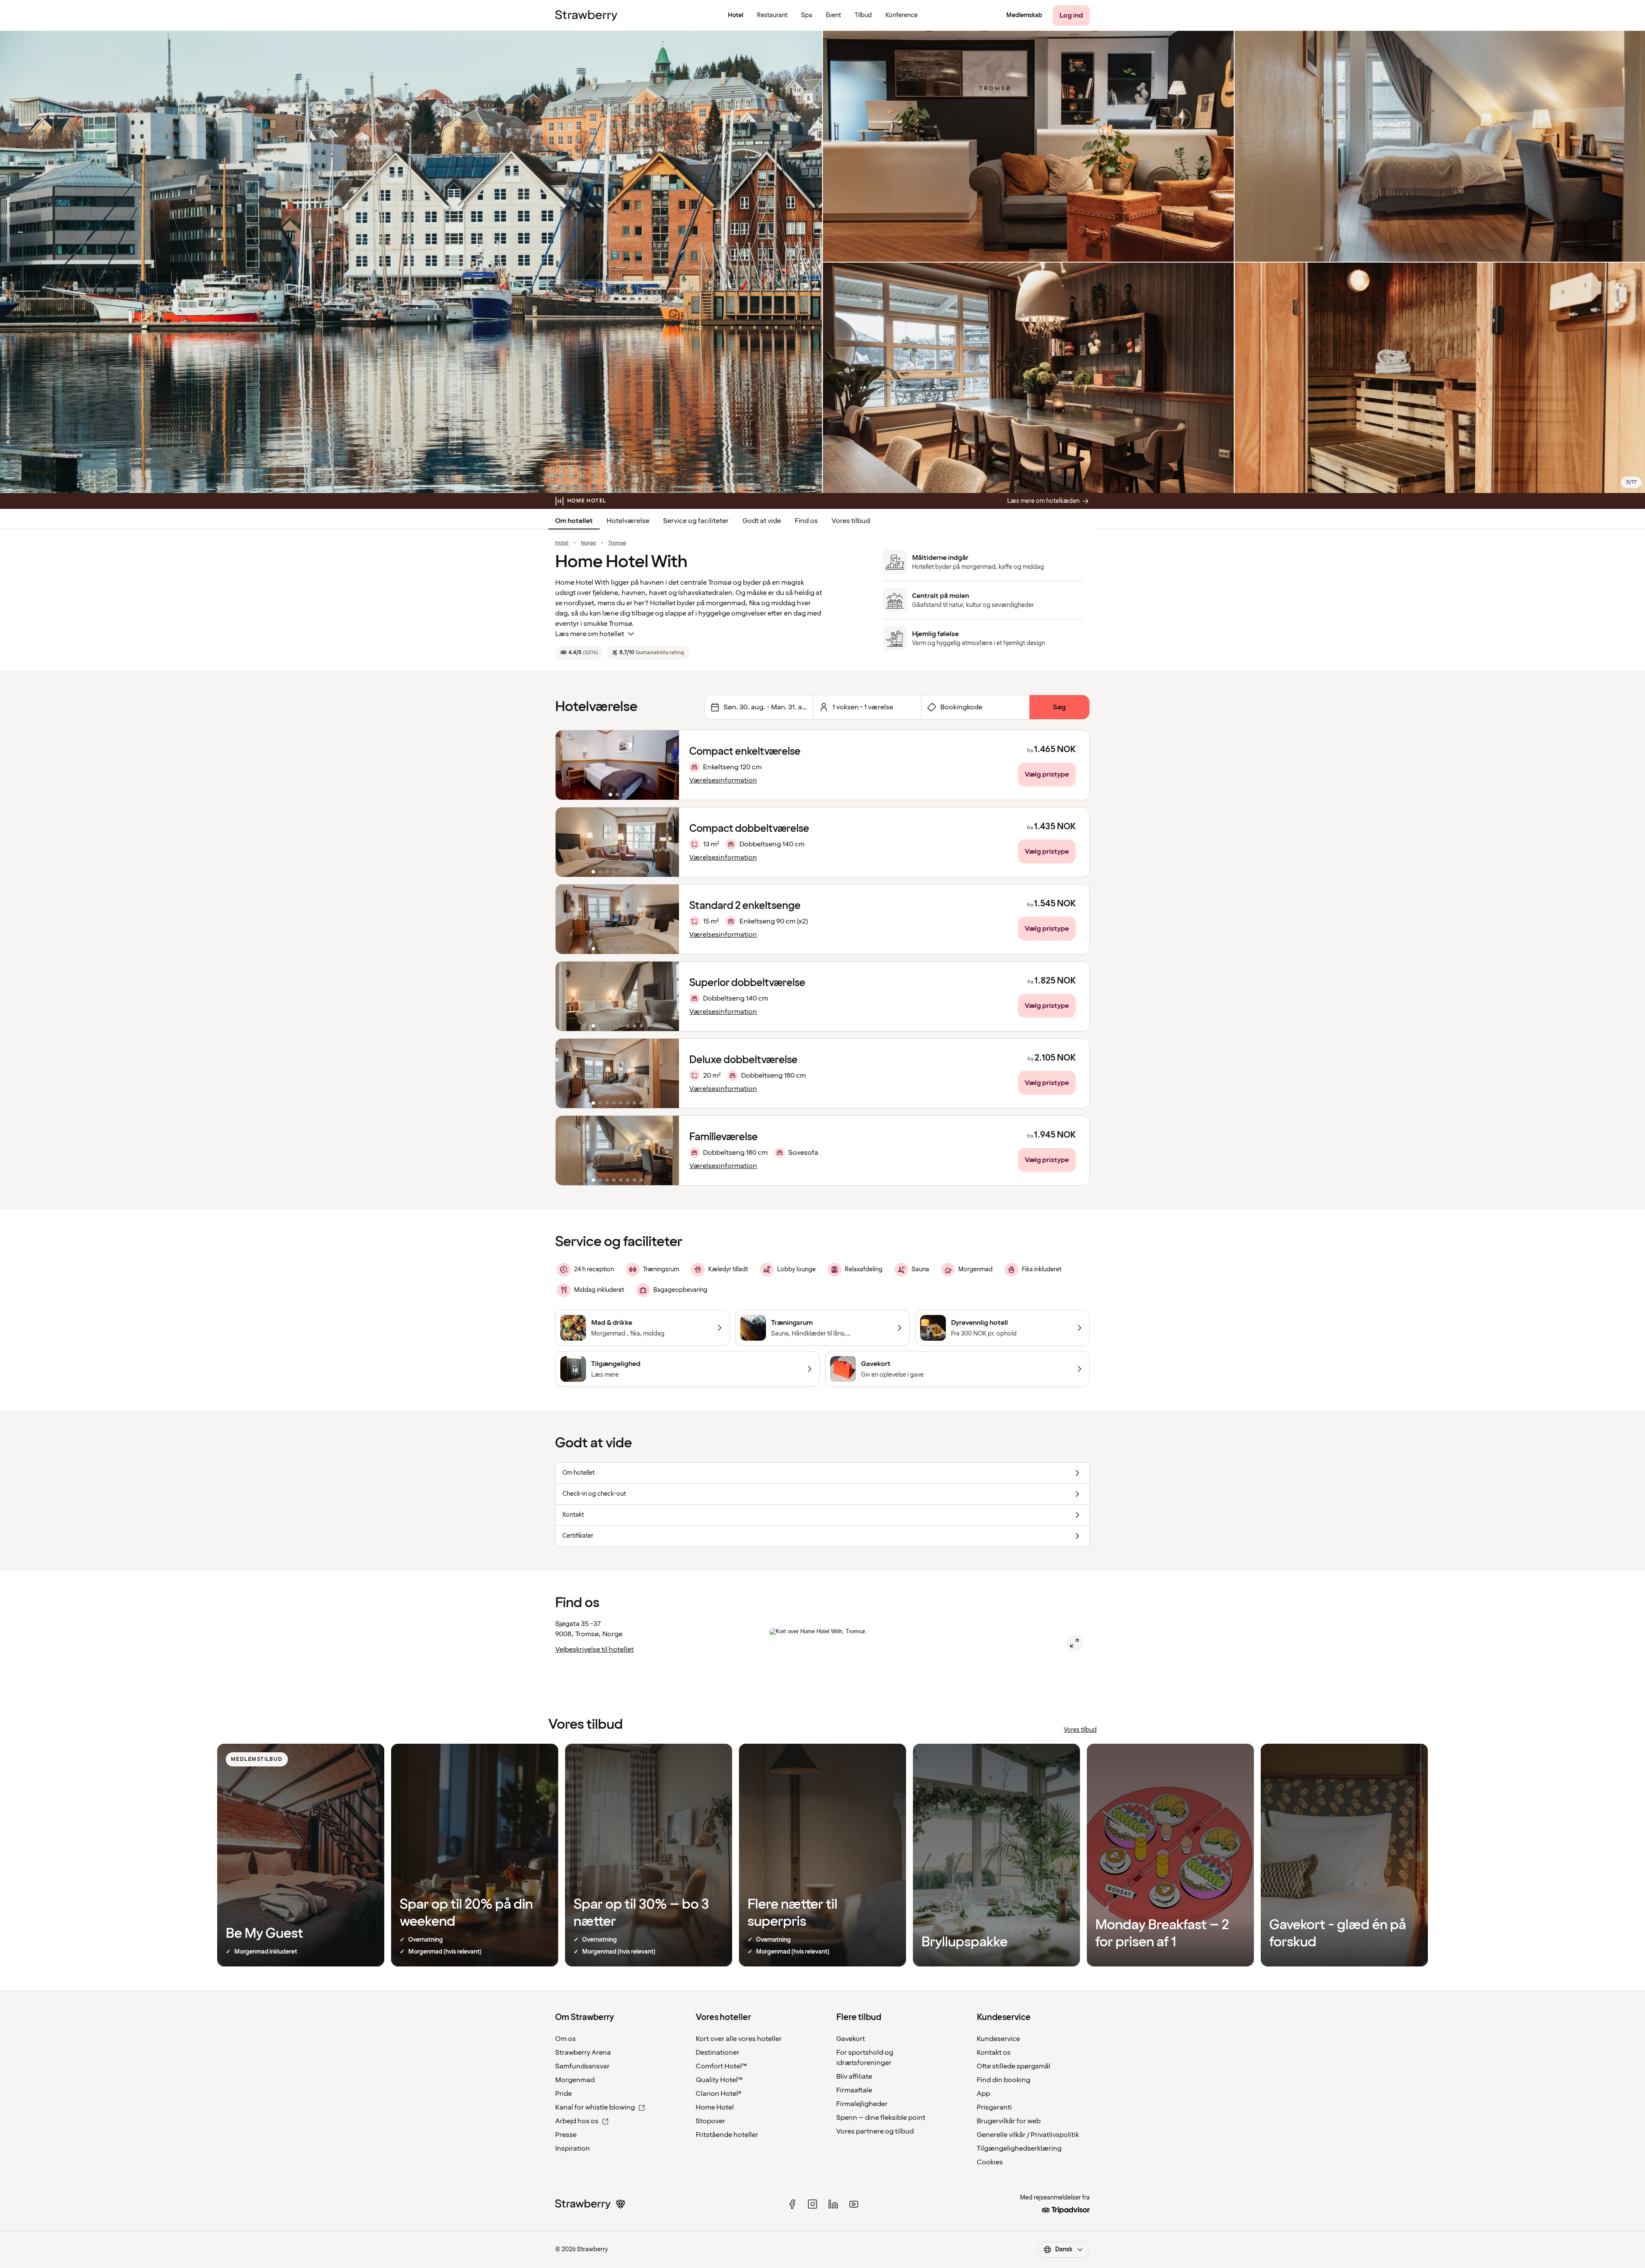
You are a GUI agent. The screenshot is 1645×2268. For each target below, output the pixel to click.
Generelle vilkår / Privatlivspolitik (1028, 2135)
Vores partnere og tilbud (875, 2131)
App (983, 2094)
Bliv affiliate (854, 2077)
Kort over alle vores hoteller (739, 2039)
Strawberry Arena (583, 2053)
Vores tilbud (851, 521)
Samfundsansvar (582, 2066)
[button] (617, 765)
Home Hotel (715, 2107)
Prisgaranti (994, 2107)
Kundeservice (998, 2039)
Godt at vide (762, 521)
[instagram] (813, 2204)
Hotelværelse (628, 521)
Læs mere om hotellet (590, 634)
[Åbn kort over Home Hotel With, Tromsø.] (1074, 1643)
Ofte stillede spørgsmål (1014, 2066)
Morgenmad (575, 2080)
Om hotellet (574, 521)
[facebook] (792, 2204)
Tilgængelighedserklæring (1019, 2148)
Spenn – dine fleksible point (881, 2118)
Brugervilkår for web (1009, 2121)
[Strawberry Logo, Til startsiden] (586, 15)
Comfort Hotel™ (721, 2066)
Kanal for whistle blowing (595, 2107)
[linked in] (833, 2204)
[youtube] (854, 2204)
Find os (806, 521)
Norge (588, 543)
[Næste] (667, 765)
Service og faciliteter (696, 521)
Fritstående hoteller (727, 2135)
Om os (565, 2039)
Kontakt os (994, 2053)
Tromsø (617, 543)
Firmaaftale (854, 2090)
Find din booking (1003, 2080)
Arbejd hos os (577, 2121)
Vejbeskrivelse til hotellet (594, 1649)
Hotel (562, 543)
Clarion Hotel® (719, 2094)
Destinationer (718, 2053)
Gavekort (851, 2039)
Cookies (990, 2162)
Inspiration (573, 2148)
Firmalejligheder (862, 2104)
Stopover (710, 2121)
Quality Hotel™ (719, 2080)
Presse (566, 2135)
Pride (564, 2094)
